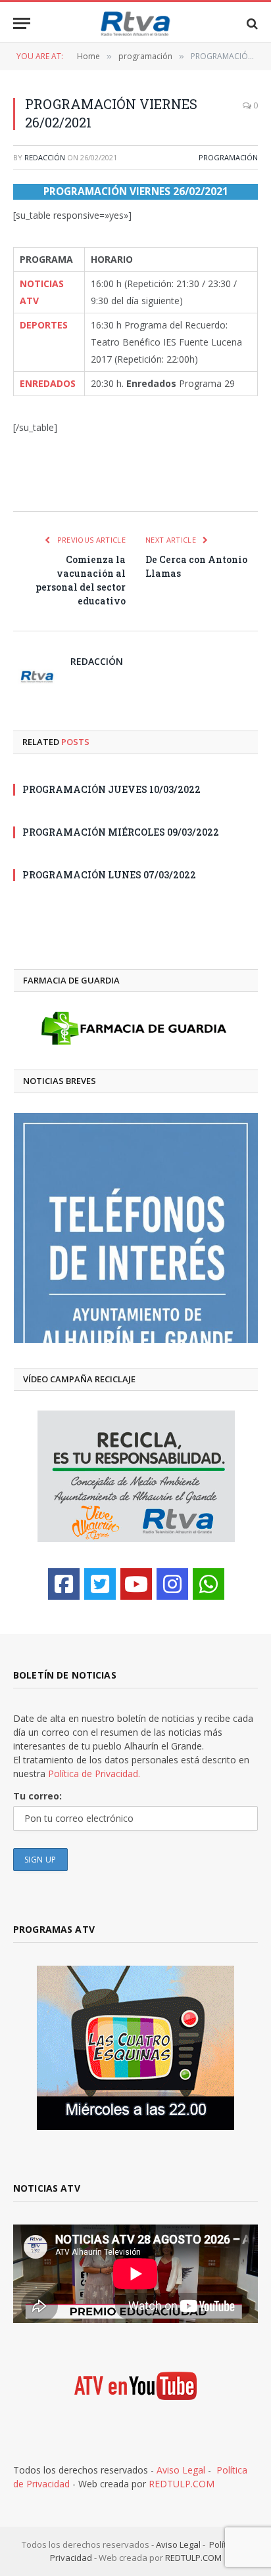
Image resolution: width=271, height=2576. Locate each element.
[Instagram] (172, 1584)
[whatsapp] (209, 1584)
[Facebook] (64, 1584)
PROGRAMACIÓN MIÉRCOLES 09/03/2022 (121, 832)
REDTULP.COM (182, 2484)
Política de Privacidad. (94, 1774)
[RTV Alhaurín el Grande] (135, 23)
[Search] (251, 23)
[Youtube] (136, 1584)
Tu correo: (37, 1796)
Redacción (45, 157)
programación (228, 157)
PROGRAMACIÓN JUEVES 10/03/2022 (111, 789)
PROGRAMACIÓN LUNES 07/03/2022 (109, 875)
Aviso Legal (181, 2470)
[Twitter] (100, 1584)
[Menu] (22, 23)
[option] (136, 1228)
